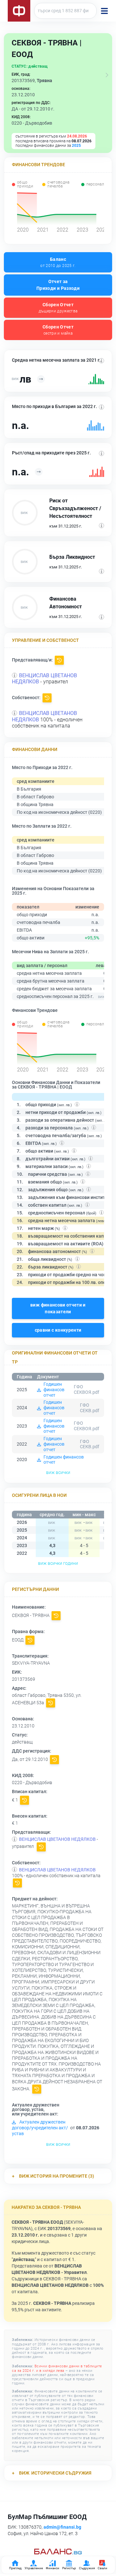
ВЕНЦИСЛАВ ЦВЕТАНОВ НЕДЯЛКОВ (57, 1839)
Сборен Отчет (58, 308)
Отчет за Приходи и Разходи (58, 285)
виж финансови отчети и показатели (58, 1308)
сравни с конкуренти (58, 1330)
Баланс (58, 262)
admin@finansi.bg (62, 2527)
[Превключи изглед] (107, 75)
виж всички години (58, 1563)
